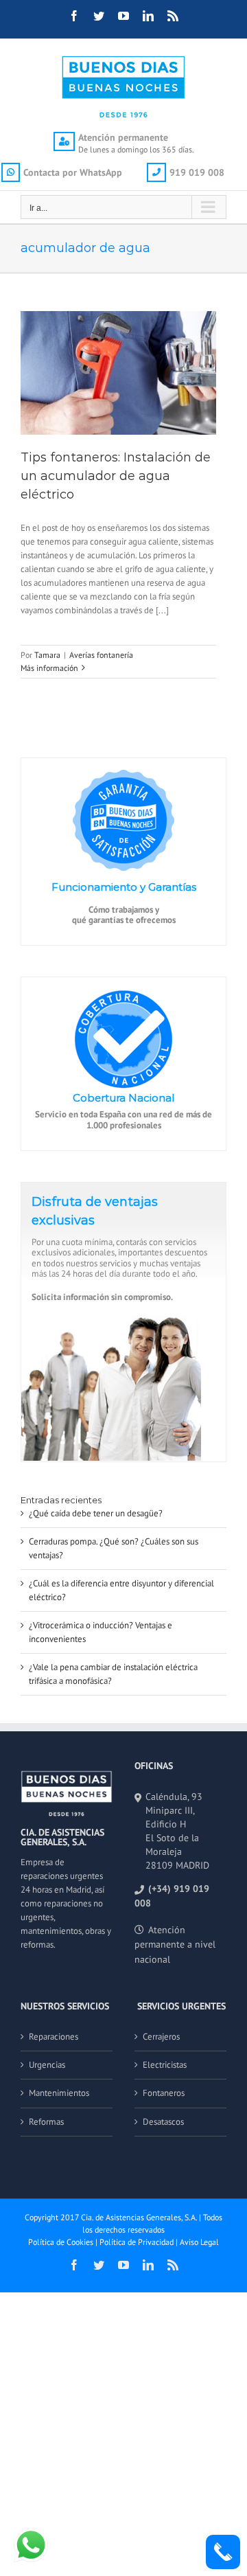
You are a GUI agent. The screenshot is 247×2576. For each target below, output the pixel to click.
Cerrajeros (161, 2037)
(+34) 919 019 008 (172, 1896)
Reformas (46, 2122)
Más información (49, 668)
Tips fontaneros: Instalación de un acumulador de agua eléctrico (116, 476)
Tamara (47, 655)
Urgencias (47, 2065)
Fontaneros (164, 2093)
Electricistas (165, 2065)
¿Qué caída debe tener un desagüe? (96, 1513)
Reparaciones (54, 2037)
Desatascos (163, 2122)
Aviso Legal (199, 2242)
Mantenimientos (59, 2093)
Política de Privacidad (137, 2242)
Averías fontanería (101, 655)
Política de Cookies (61, 2242)
